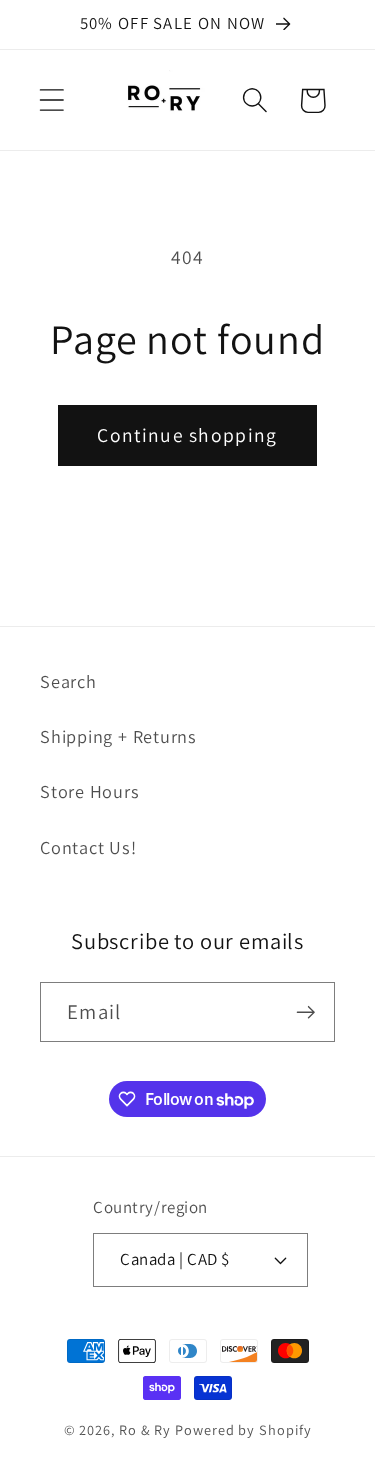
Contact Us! (88, 847)
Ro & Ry (145, 1429)
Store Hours (90, 791)
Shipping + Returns (118, 736)
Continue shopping (187, 435)
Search (68, 681)
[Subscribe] (305, 1012)
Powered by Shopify (243, 1429)
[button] (51, 100)
